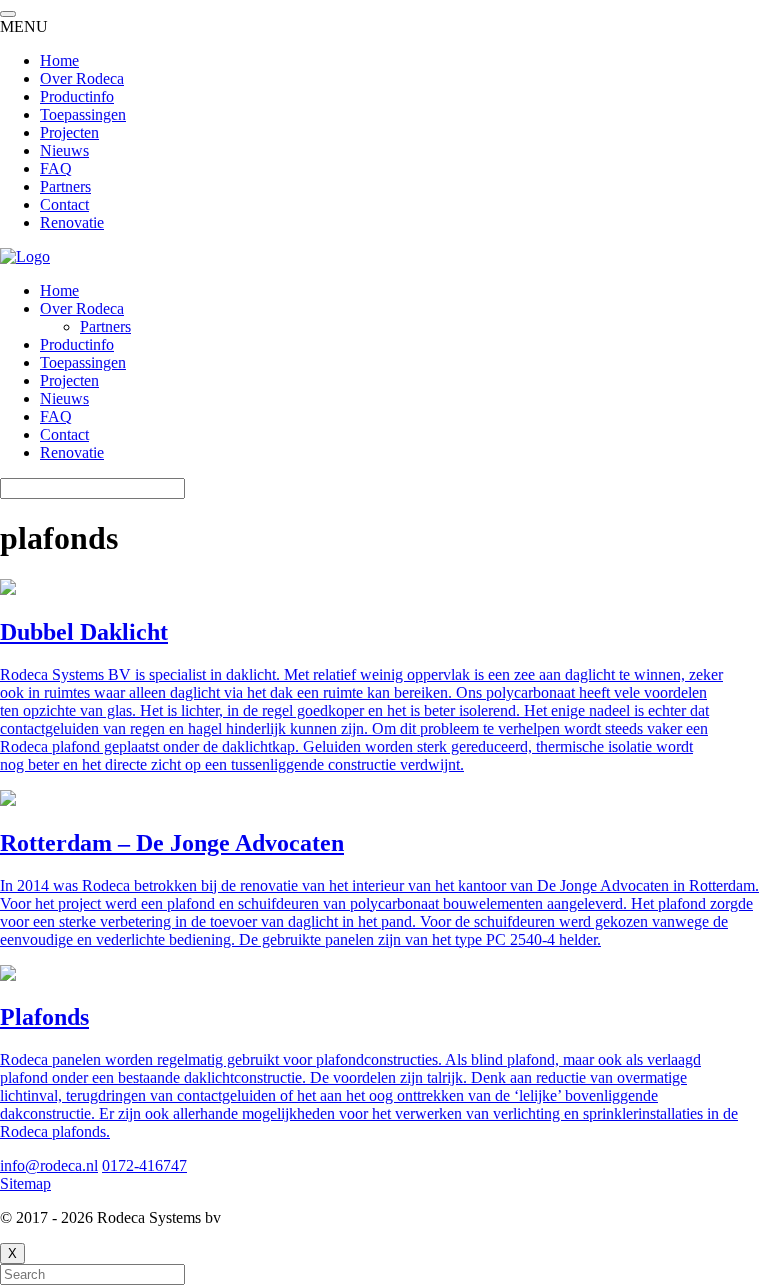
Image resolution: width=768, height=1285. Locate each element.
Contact (64, 434)
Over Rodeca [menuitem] (82, 78)
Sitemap (25, 1183)
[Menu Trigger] (8, 14)
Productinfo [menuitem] (77, 96)
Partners (105, 326)
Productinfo (77, 344)
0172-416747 (144, 1165)
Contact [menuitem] (64, 204)
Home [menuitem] (59, 60)
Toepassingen (83, 362)
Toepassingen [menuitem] (83, 114)
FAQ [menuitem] (56, 168)
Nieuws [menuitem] (64, 150)
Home (59, 290)
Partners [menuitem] (65, 186)
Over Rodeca (82, 308)
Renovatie (72, 452)
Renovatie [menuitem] (72, 222)
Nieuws (64, 398)
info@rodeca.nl (49, 1165)
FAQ (56, 416)
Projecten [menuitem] (69, 132)
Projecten (69, 380)
